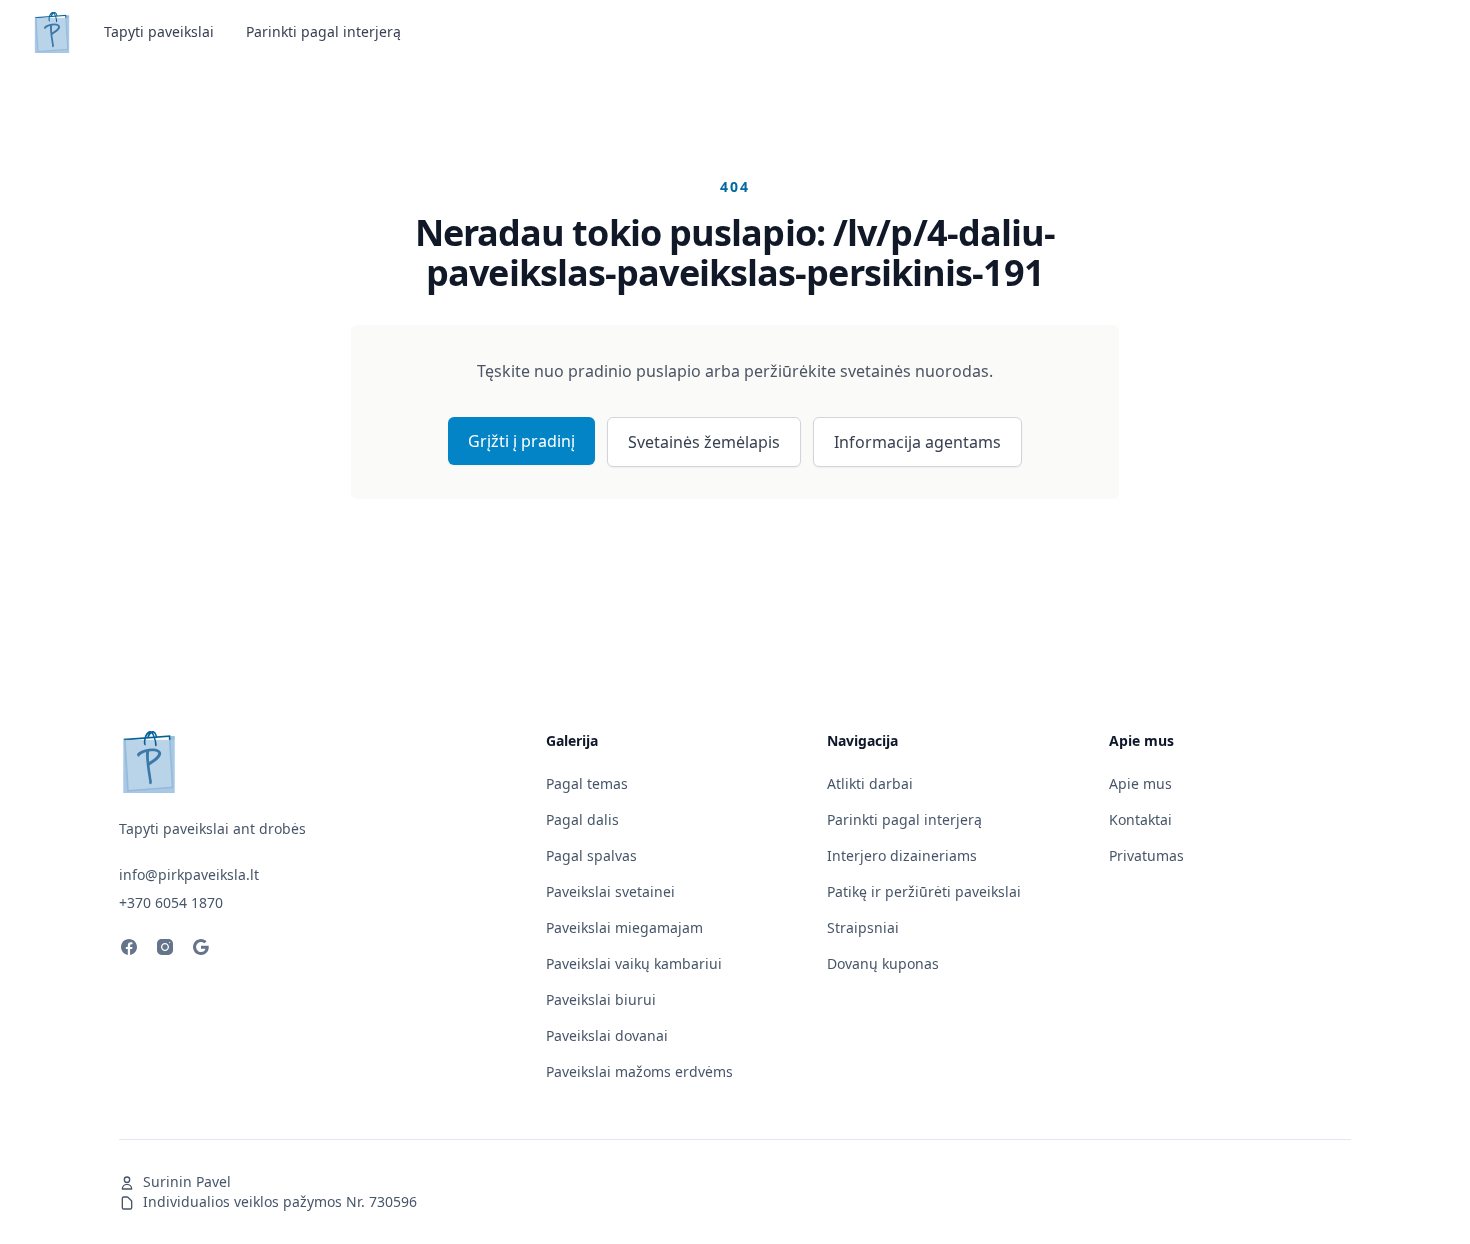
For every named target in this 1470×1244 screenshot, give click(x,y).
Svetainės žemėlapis (704, 442)
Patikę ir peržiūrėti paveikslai (924, 891)
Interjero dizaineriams (902, 855)
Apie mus (1140, 783)
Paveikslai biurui (601, 999)
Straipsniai (863, 927)
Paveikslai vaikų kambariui (634, 963)
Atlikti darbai (870, 783)
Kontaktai (1140, 819)
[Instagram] (165, 950)
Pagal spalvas (591, 855)
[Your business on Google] (201, 950)
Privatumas (1146, 855)
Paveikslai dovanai (607, 1035)
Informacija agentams (917, 442)
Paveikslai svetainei (610, 891)
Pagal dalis (582, 819)
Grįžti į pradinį (521, 441)
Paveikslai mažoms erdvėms (639, 1071)
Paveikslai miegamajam (624, 927)
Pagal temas (587, 783)
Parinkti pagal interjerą (323, 31)
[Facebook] (129, 950)
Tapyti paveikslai (159, 31)
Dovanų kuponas (883, 963)
